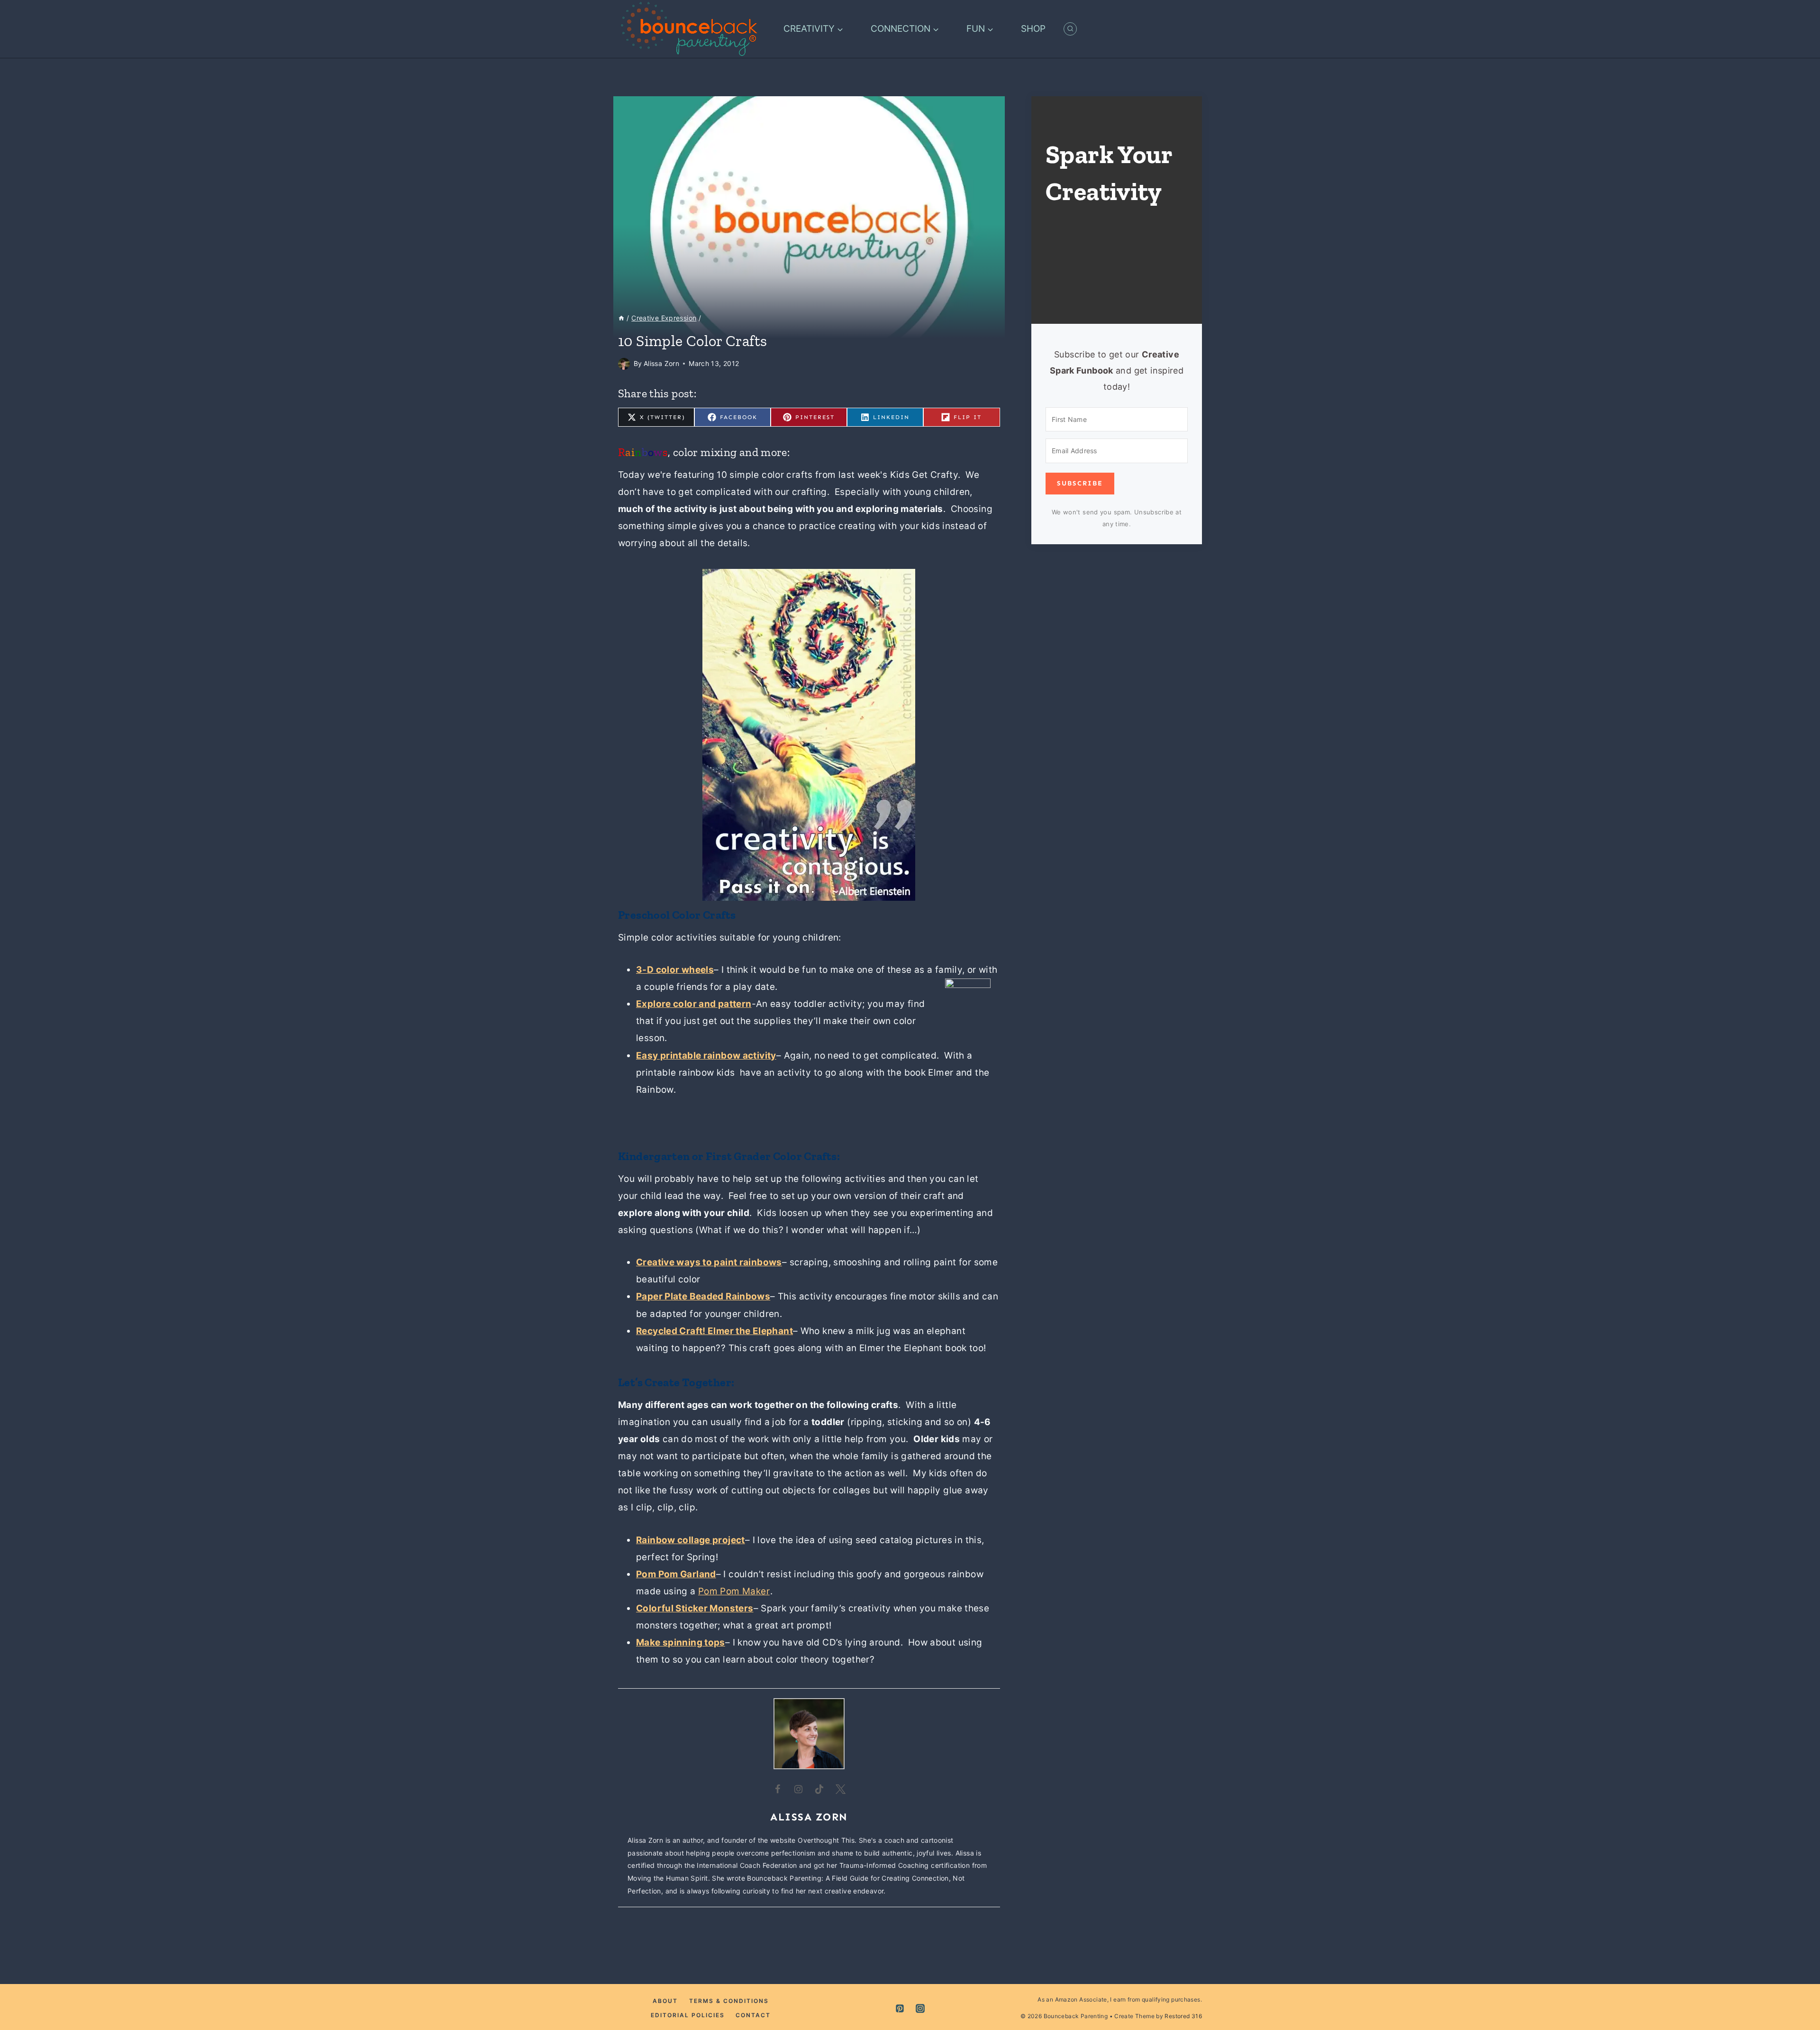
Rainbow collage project (691, 1540)
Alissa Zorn (661, 363)
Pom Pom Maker (734, 1591)
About (665, 2001)
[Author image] (624, 364)
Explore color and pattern (694, 1004)
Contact (753, 2015)
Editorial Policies (688, 2015)
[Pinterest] (900, 2008)
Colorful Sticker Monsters (695, 1608)
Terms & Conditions (729, 2001)
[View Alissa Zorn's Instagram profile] (799, 1789)
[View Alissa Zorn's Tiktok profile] (819, 1789)
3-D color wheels (675, 970)
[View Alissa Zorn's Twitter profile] (840, 1789)
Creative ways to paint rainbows (709, 1262)
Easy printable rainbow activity (706, 1056)
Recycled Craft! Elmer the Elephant (714, 1331)
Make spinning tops (681, 1642)
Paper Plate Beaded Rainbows (703, 1296)
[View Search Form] (1070, 29)
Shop (1033, 29)
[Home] (621, 318)
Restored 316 (1183, 2016)
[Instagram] (920, 2008)
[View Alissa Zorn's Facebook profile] (778, 1789)
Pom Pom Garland (676, 1574)
